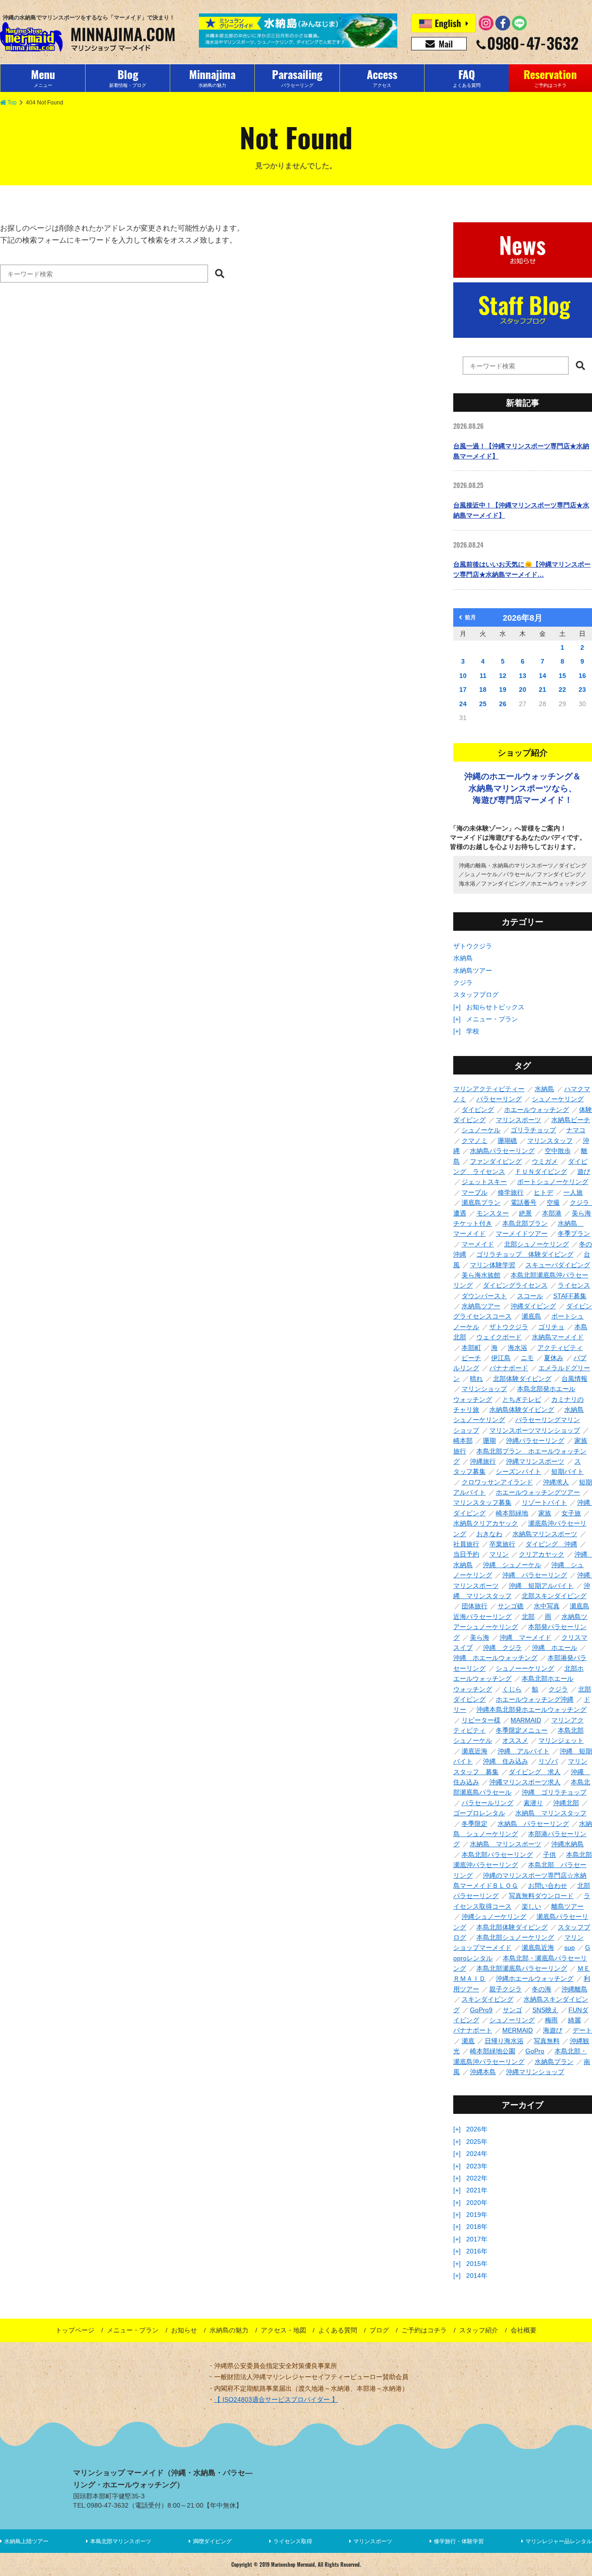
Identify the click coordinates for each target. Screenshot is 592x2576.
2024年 (477, 2154)
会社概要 (524, 2330)
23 (582, 690)
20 (523, 690)
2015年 (477, 2264)
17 (463, 690)
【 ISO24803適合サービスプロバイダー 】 (276, 2399)
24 (463, 704)
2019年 (477, 2215)
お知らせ (184, 2330)
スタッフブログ (476, 995)
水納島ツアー (473, 971)
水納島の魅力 (229, 2330)
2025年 (477, 2142)
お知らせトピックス (495, 1007)
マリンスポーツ (373, 2541)
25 (483, 704)
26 (503, 704)
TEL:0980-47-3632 (101, 2505)
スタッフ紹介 (479, 2330)
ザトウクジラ (473, 946)
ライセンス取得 (293, 2541)
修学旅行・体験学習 (459, 2541)
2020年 (477, 2203)
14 (543, 676)
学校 (473, 1031)
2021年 (477, 2190)
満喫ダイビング (212, 2541)
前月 (470, 617)
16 (582, 676)
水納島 (463, 958)
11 (483, 676)
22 (562, 690)
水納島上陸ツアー (26, 2541)
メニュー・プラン (492, 1019)
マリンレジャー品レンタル (559, 2541)
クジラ (463, 983)
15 (562, 676)
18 (483, 690)
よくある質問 (338, 2330)
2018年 (477, 2227)
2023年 (477, 2166)
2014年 (477, 2276)
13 (523, 676)
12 (503, 676)
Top (12, 103)
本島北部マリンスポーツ (121, 2541)
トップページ (75, 2330)
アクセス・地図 (284, 2330)
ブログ (379, 2330)
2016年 (477, 2251)
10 (463, 676)
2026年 (477, 2129)
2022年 (477, 2178)
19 (503, 690)
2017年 (477, 2239)
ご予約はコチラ (424, 2330)
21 (543, 690)
